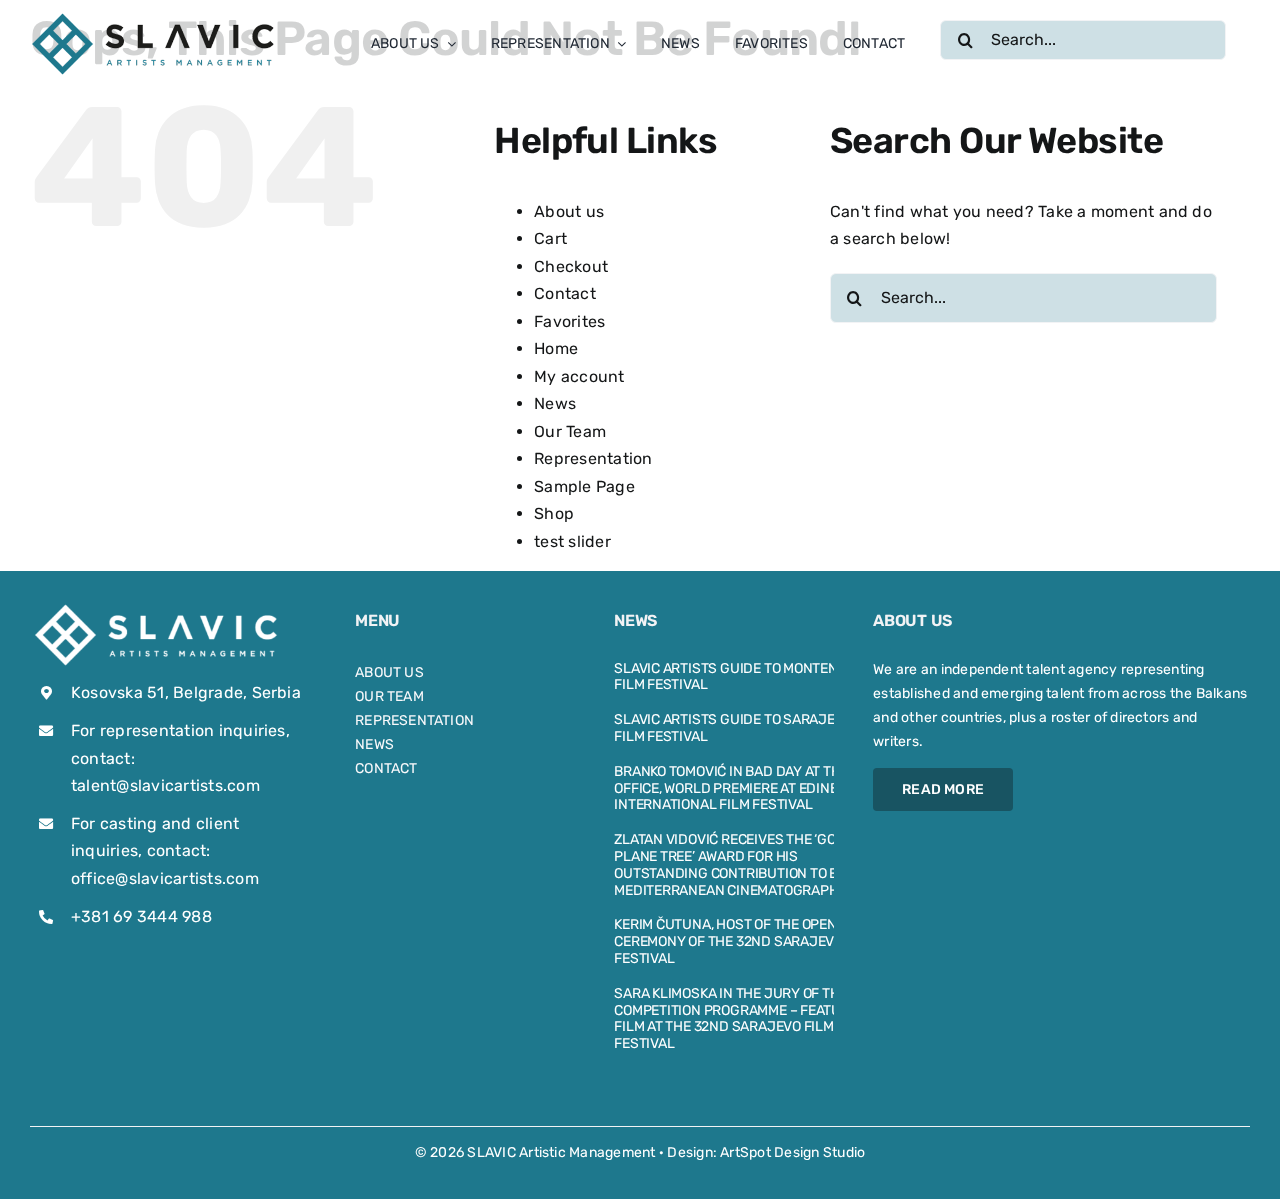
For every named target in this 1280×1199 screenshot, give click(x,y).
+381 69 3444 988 (141, 916)
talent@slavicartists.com (165, 785)
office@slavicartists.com (165, 878)
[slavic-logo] (155, 17)
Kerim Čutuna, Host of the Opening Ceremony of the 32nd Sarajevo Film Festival (745, 941)
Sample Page (584, 486)
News (555, 403)
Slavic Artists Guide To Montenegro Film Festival (743, 677)
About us (569, 211)
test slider (572, 541)
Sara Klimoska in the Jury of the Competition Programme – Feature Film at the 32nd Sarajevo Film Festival (736, 1018)
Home (556, 348)
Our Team (570, 431)
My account (579, 376)
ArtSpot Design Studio (792, 1152)
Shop (554, 513)
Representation (593, 458)
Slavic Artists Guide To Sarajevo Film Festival (733, 728)
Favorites (569, 321)
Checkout (571, 266)
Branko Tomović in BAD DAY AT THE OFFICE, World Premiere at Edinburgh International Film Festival (745, 788)
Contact (565, 293)
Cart (550, 238)
